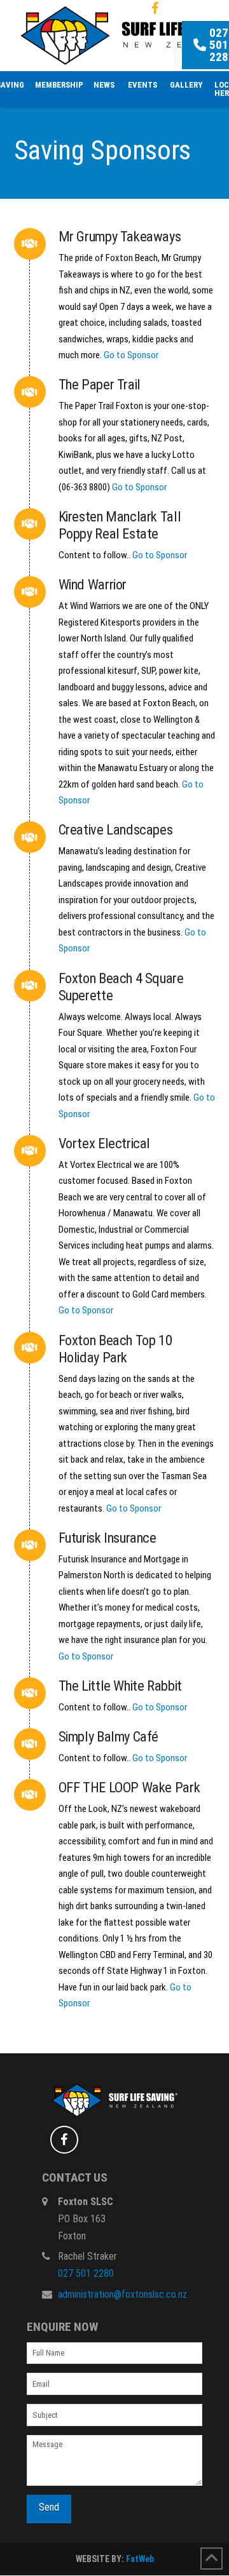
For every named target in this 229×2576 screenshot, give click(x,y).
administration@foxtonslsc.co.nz (122, 2294)
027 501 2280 (86, 2273)
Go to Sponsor (131, 355)
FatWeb (140, 2559)
